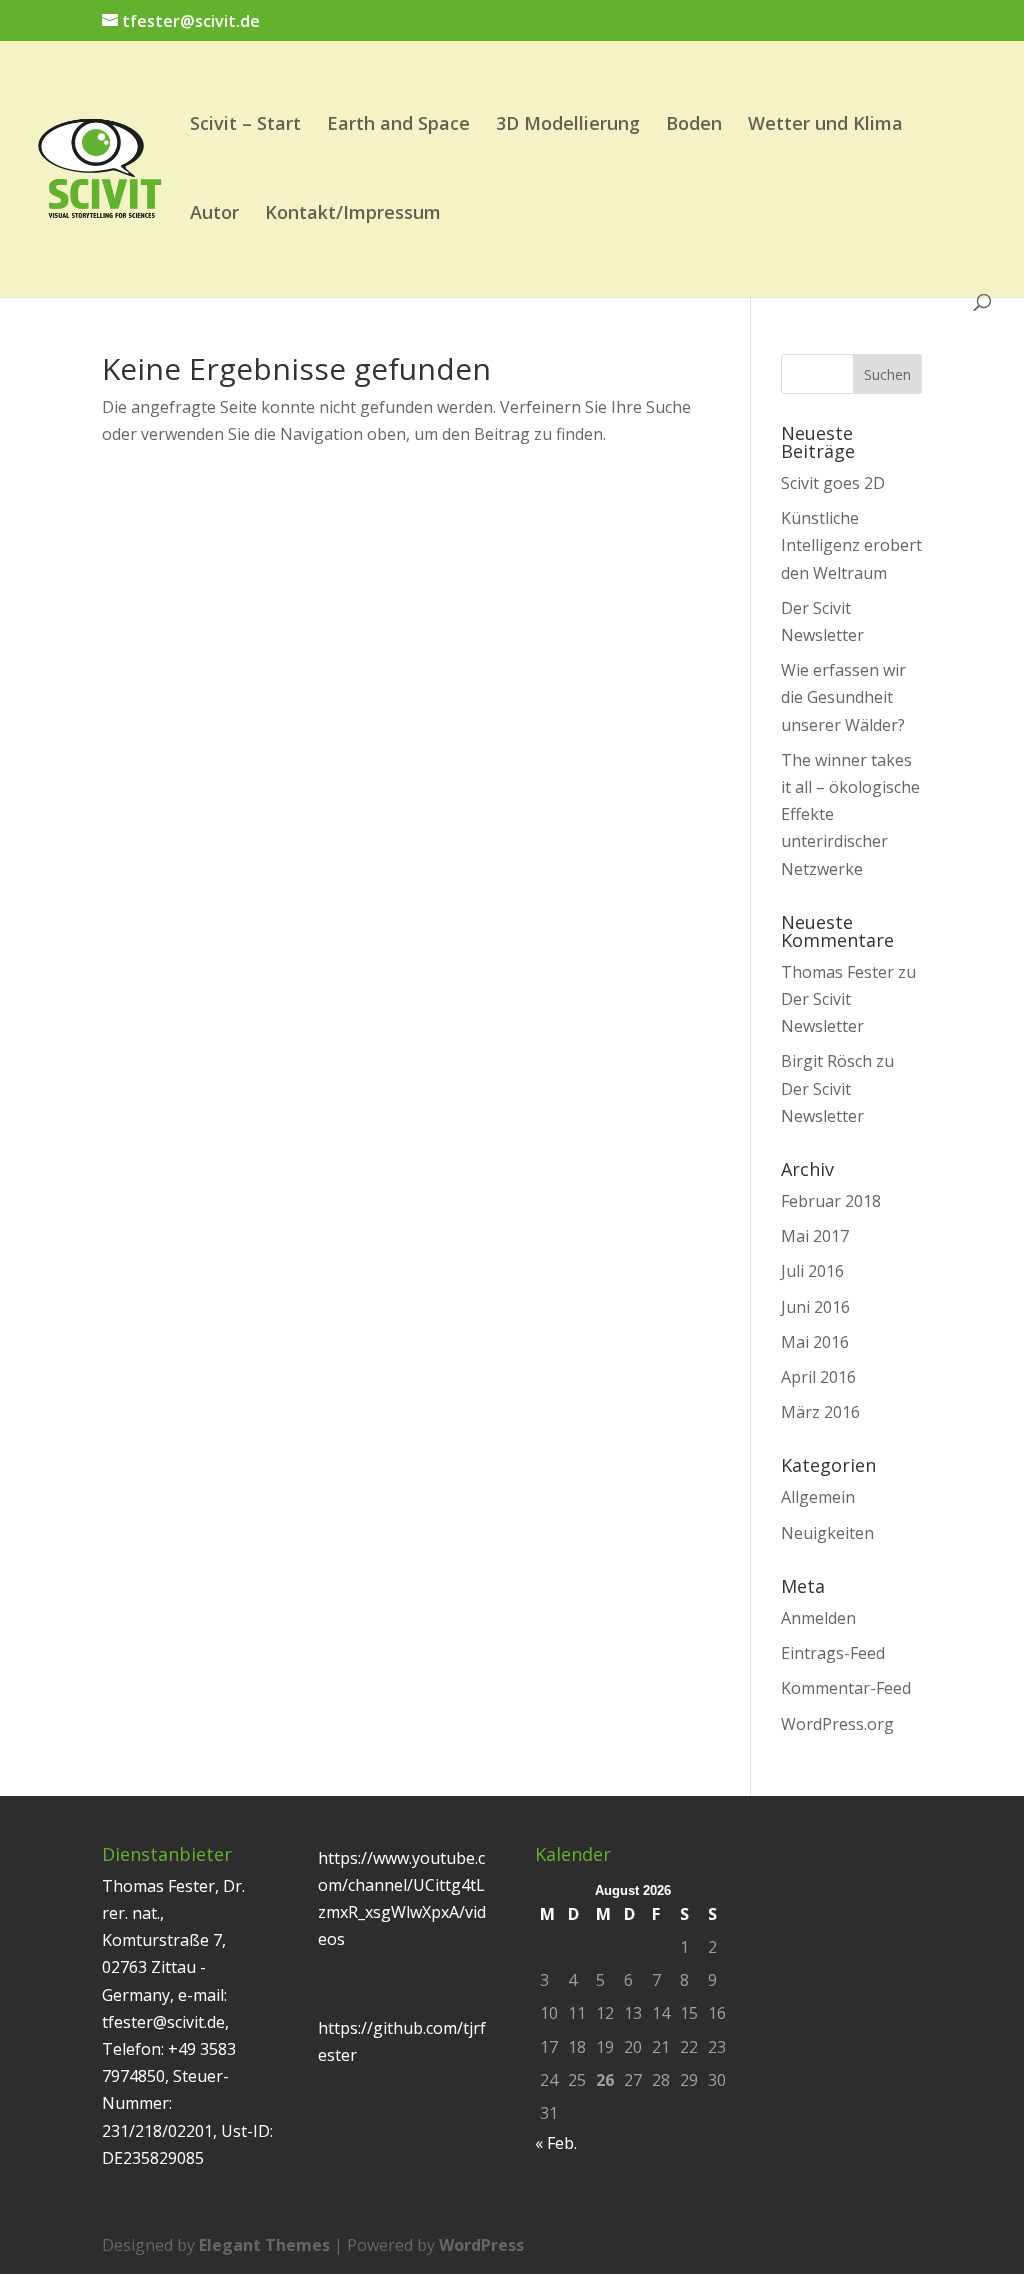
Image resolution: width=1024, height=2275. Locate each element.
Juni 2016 (815, 1307)
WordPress (481, 2245)
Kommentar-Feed (846, 1688)
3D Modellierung (568, 125)
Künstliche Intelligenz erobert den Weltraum (851, 545)
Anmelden (818, 1618)
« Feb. (556, 2143)
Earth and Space (398, 125)
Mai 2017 (815, 1236)
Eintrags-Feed (833, 1653)
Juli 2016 (812, 1271)
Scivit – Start (245, 125)
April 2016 (818, 1377)
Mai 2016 (815, 1342)
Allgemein (818, 1497)
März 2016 (820, 1412)
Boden (694, 125)
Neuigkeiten (827, 1533)
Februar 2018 (831, 1201)
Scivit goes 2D (833, 483)
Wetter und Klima (825, 125)
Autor (214, 214)
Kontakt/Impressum (353, 214)
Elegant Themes (264, 2245)
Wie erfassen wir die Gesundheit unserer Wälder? (843, 697)
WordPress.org (837, 1724)
